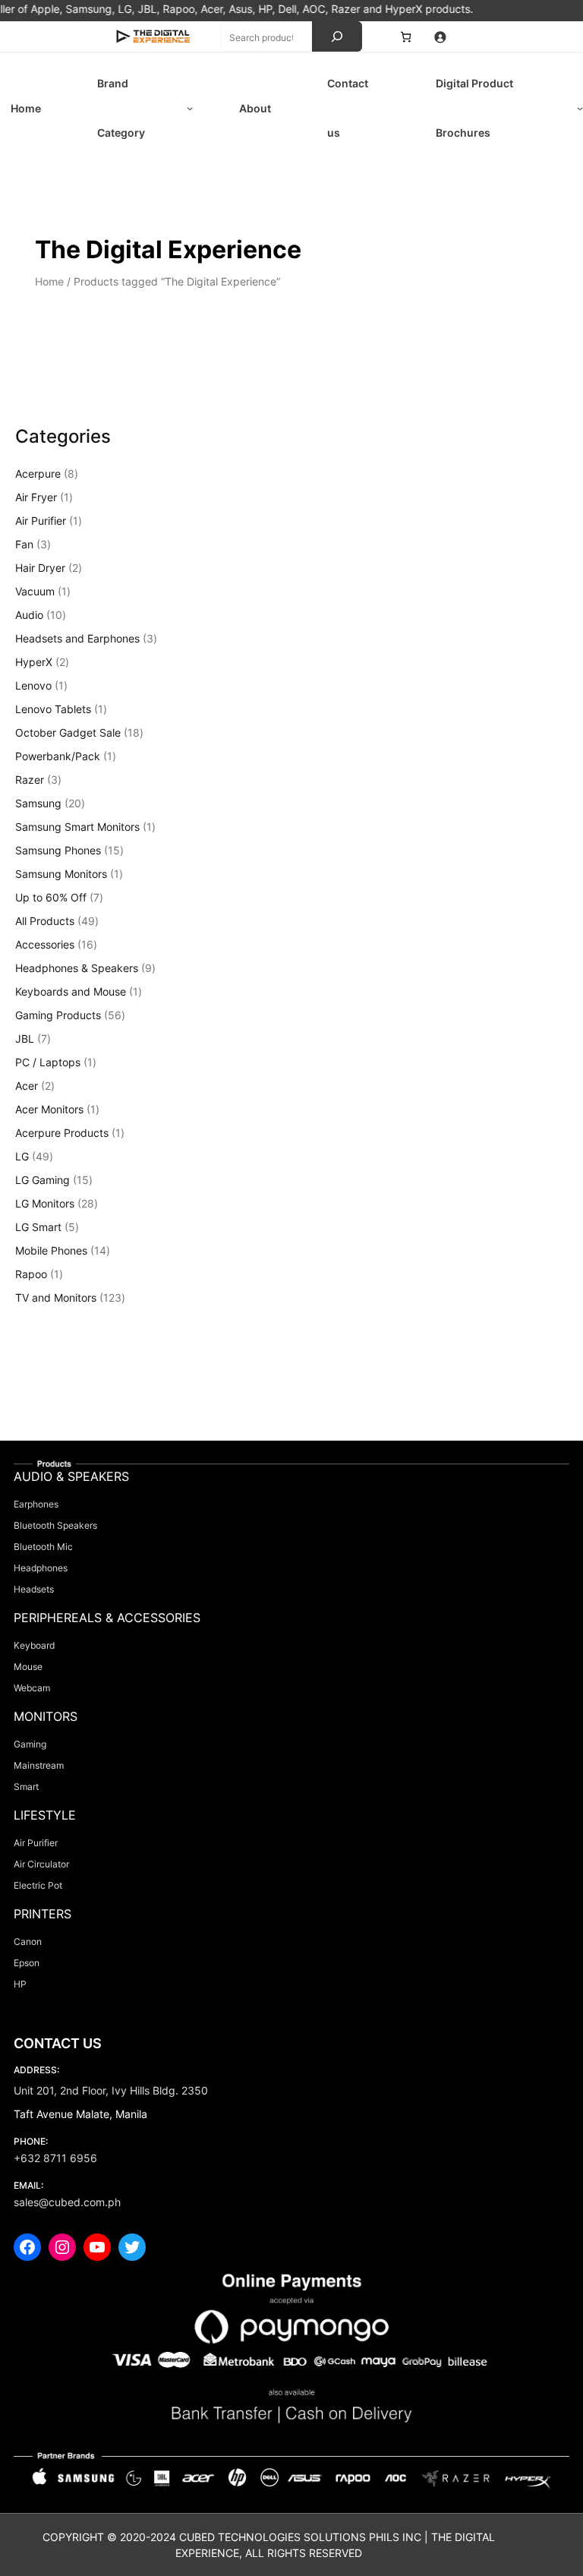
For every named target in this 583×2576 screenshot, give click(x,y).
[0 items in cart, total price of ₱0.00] (406, 37)
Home (49, 281)
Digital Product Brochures (474, 108)
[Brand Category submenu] (190, 108)
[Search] (337, 36)
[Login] (440, 37)
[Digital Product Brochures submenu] (580, 108)
